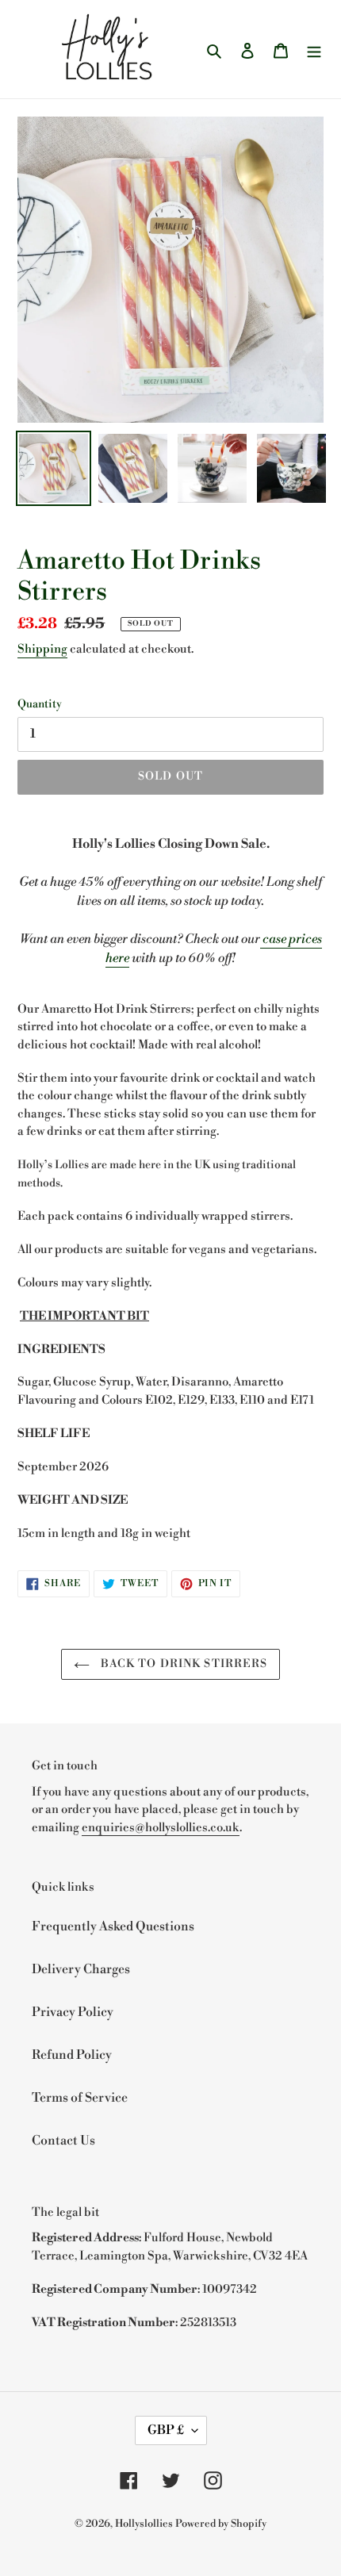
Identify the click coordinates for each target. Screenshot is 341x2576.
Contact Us (63, 2141)
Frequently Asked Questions (113, 1926)
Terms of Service (80, 2098)
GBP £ (166, 2430)
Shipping (42, 649)
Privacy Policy (73, 2012)
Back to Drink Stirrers (183, 1664)
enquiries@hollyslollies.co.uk (161, 1828)
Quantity (40, 704)
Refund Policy (72, 2055)
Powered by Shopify (221, 2524)
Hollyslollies (144, 2524)
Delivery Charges (81, 1969)
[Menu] (314, 49)
